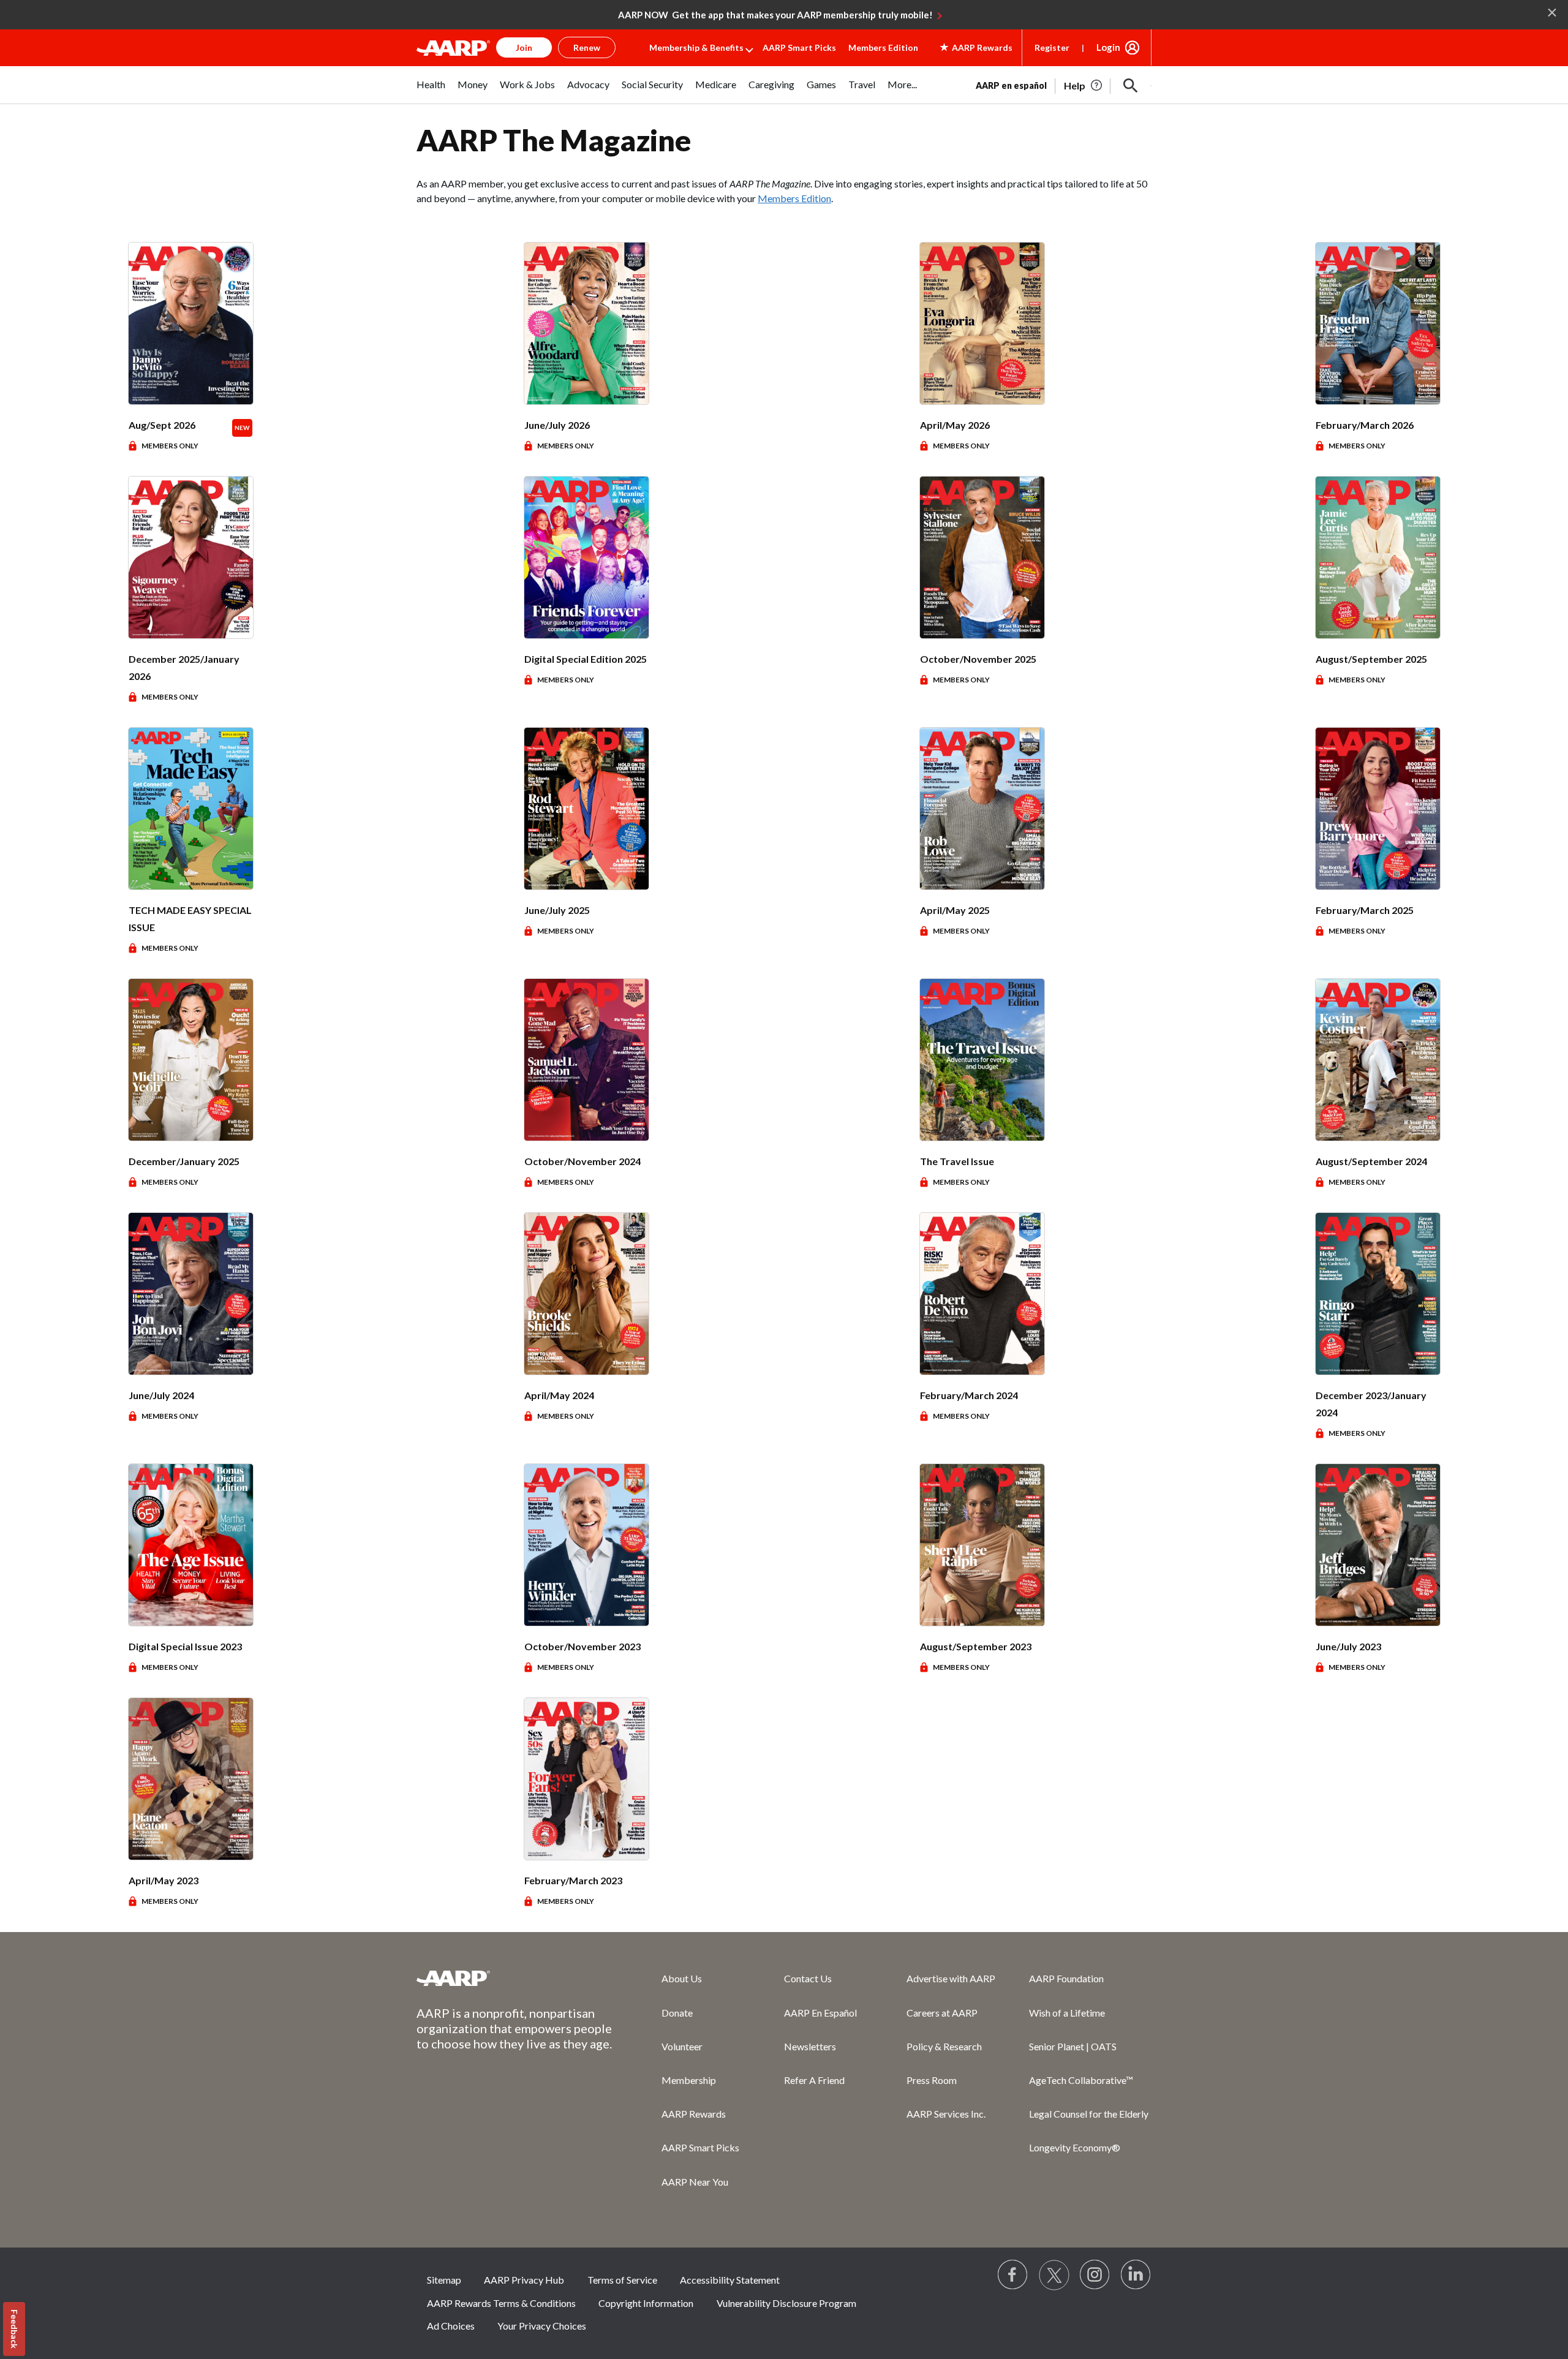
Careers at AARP (942, 2013)
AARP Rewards (694, 2114)
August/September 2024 (1371, 1161)
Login (1108, 47)
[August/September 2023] (982, 1545)
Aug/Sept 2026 (162, 425)
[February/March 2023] (586, 1779)
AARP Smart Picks (799, 47)
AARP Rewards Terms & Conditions (501, 2303)
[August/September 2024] (1378, 1060)
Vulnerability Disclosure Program (786, 2303)
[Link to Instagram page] (1095, 2275)
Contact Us (808, 1978)
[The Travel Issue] (982, 1060)
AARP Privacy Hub (524, 2280)
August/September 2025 (1371, 659)
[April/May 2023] (191, 1779)
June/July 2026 (557, 425)
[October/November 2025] (982, 557)
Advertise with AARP (951, 1978)
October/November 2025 (978, 659)
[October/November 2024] (586, 1060)
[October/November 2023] (586, 1545)
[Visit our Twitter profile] (1054, 2275)
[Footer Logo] (514, 1978)
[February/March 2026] (1378, 323)
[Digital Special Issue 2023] (191, 1545)
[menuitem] (431, 91)
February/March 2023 (573, 1880)
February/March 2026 (1365, 425)
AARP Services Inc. (946, 2114)
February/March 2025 (1365, 910)
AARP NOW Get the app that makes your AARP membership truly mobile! (775, 15)
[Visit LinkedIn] (1136, 2275)
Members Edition (883, 47)
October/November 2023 (582, 1646)
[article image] (1084, 86)
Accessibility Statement (730, 2280)
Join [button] (524, 47)
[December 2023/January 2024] (1378, 1294)
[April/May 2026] (982, 323)
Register (1052, 47)
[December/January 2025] (191, 1060)
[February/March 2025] (1378, 809)
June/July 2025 (557, 910)
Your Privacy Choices (542, 2326)
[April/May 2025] (982, 809)
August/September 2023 (976, 1646)
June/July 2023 (1348, 1646)
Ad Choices (451, 2326)
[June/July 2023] (1378, 1545)
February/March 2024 (969, 1395)
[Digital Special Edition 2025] (586, 557)
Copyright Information (646, 2303)
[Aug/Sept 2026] (191, 323)
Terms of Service (622, 2280)
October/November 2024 (582, 1161)
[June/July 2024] (191, 1294)
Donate (677, 2013)
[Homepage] (453, 48)
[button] (1131, 86)
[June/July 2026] (586, 323)
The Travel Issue (957, 1161)
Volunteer (682, 2046)
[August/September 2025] (1378, 557)
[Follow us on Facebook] (1013, 2275)
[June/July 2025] (586, 809)
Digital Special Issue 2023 (185, 1646)
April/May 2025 (955, 910)
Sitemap (444, 2280)
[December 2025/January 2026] (191, 557)
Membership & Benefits (696, 47)
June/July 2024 (161, 1395)
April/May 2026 (955, 425)
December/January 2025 (184, 1161)
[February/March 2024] (982, 1294)
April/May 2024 (559, 1395)
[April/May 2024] (586, 1294)
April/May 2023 (164, 1880)
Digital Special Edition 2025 (586, 659)
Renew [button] (587, 47)
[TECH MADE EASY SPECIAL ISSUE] (191, 809)
